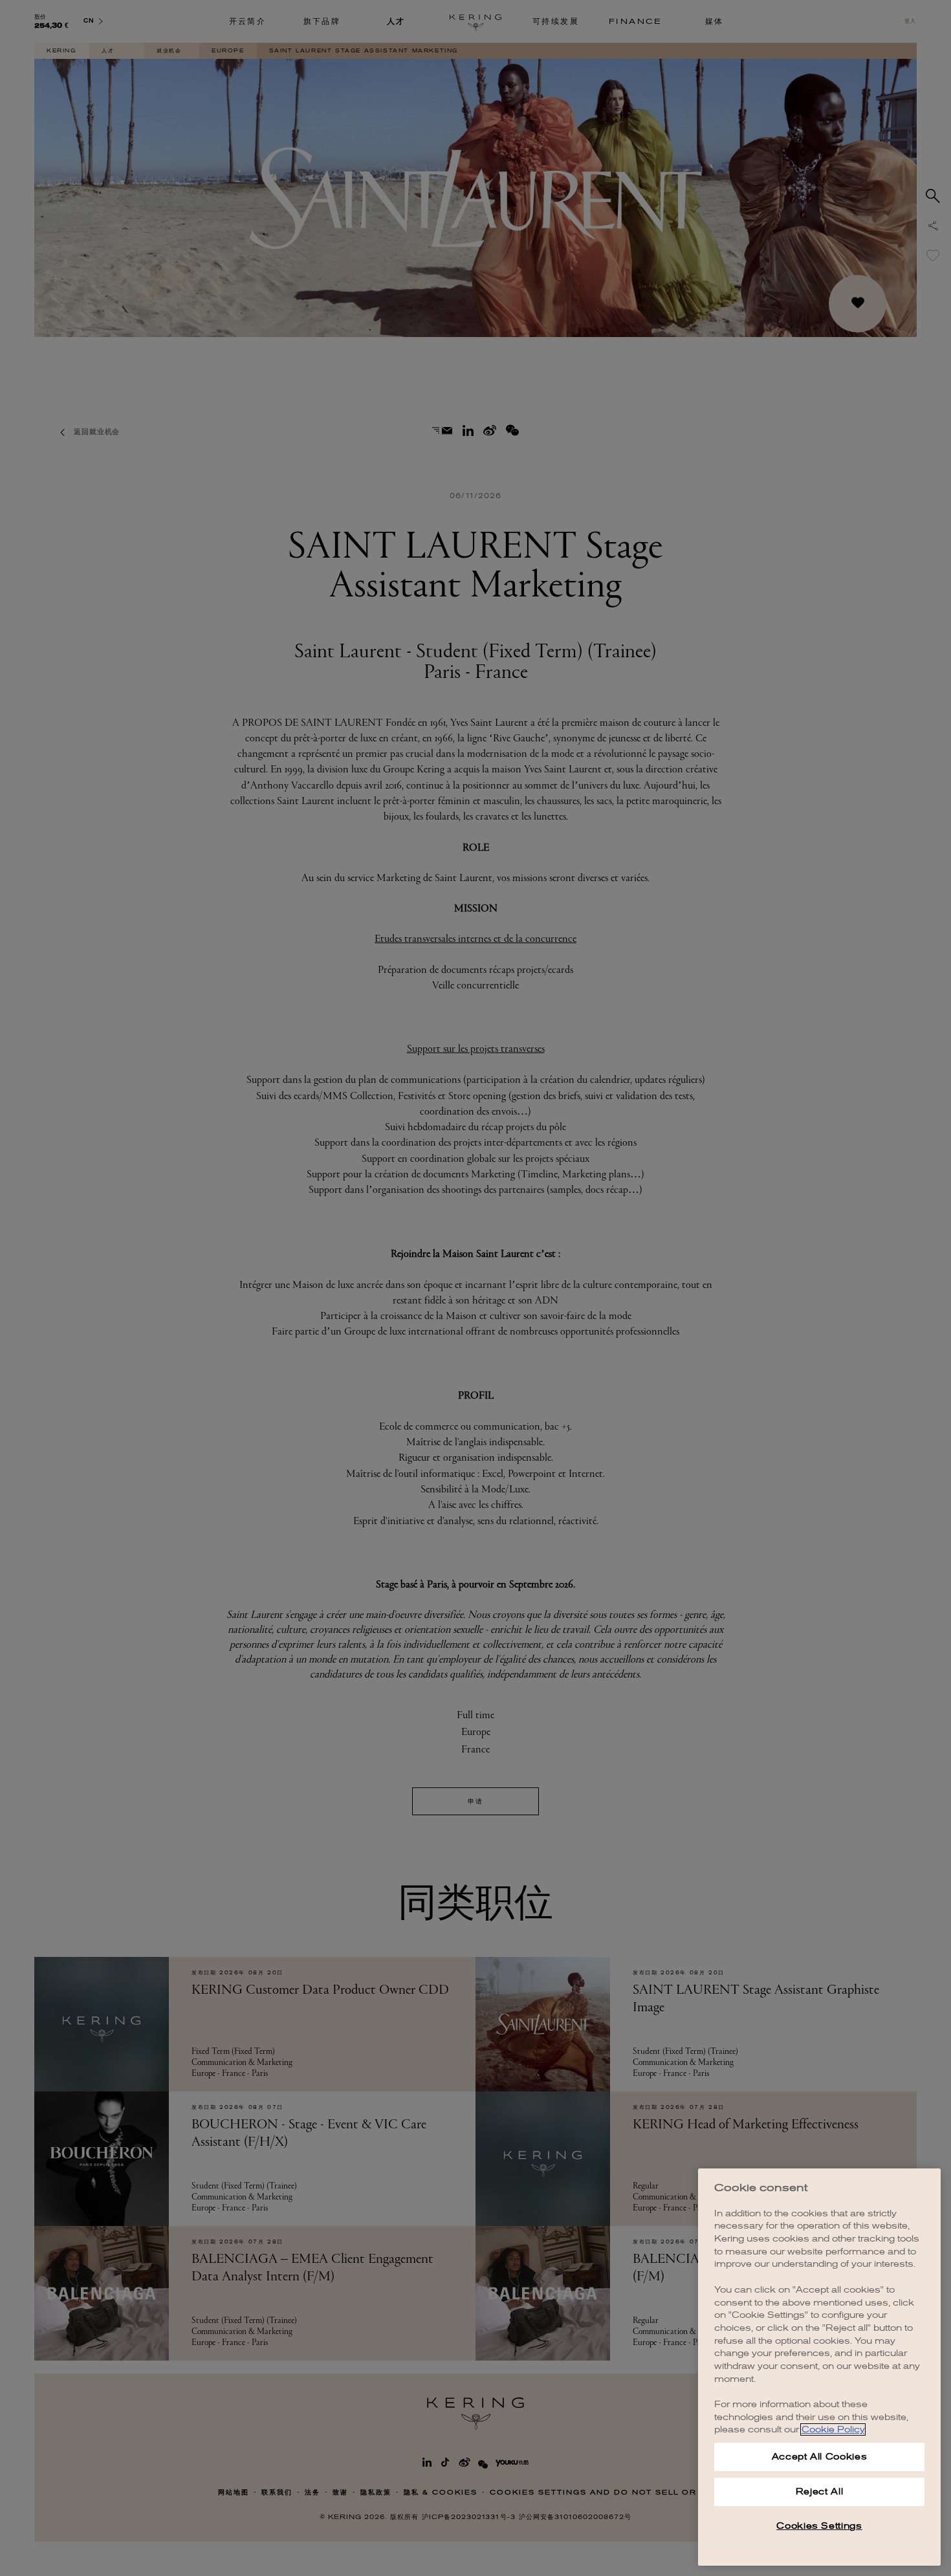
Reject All (820, 2492)
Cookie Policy (833, 2429)
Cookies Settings (819, 2526)
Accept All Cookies (820, 2457)
